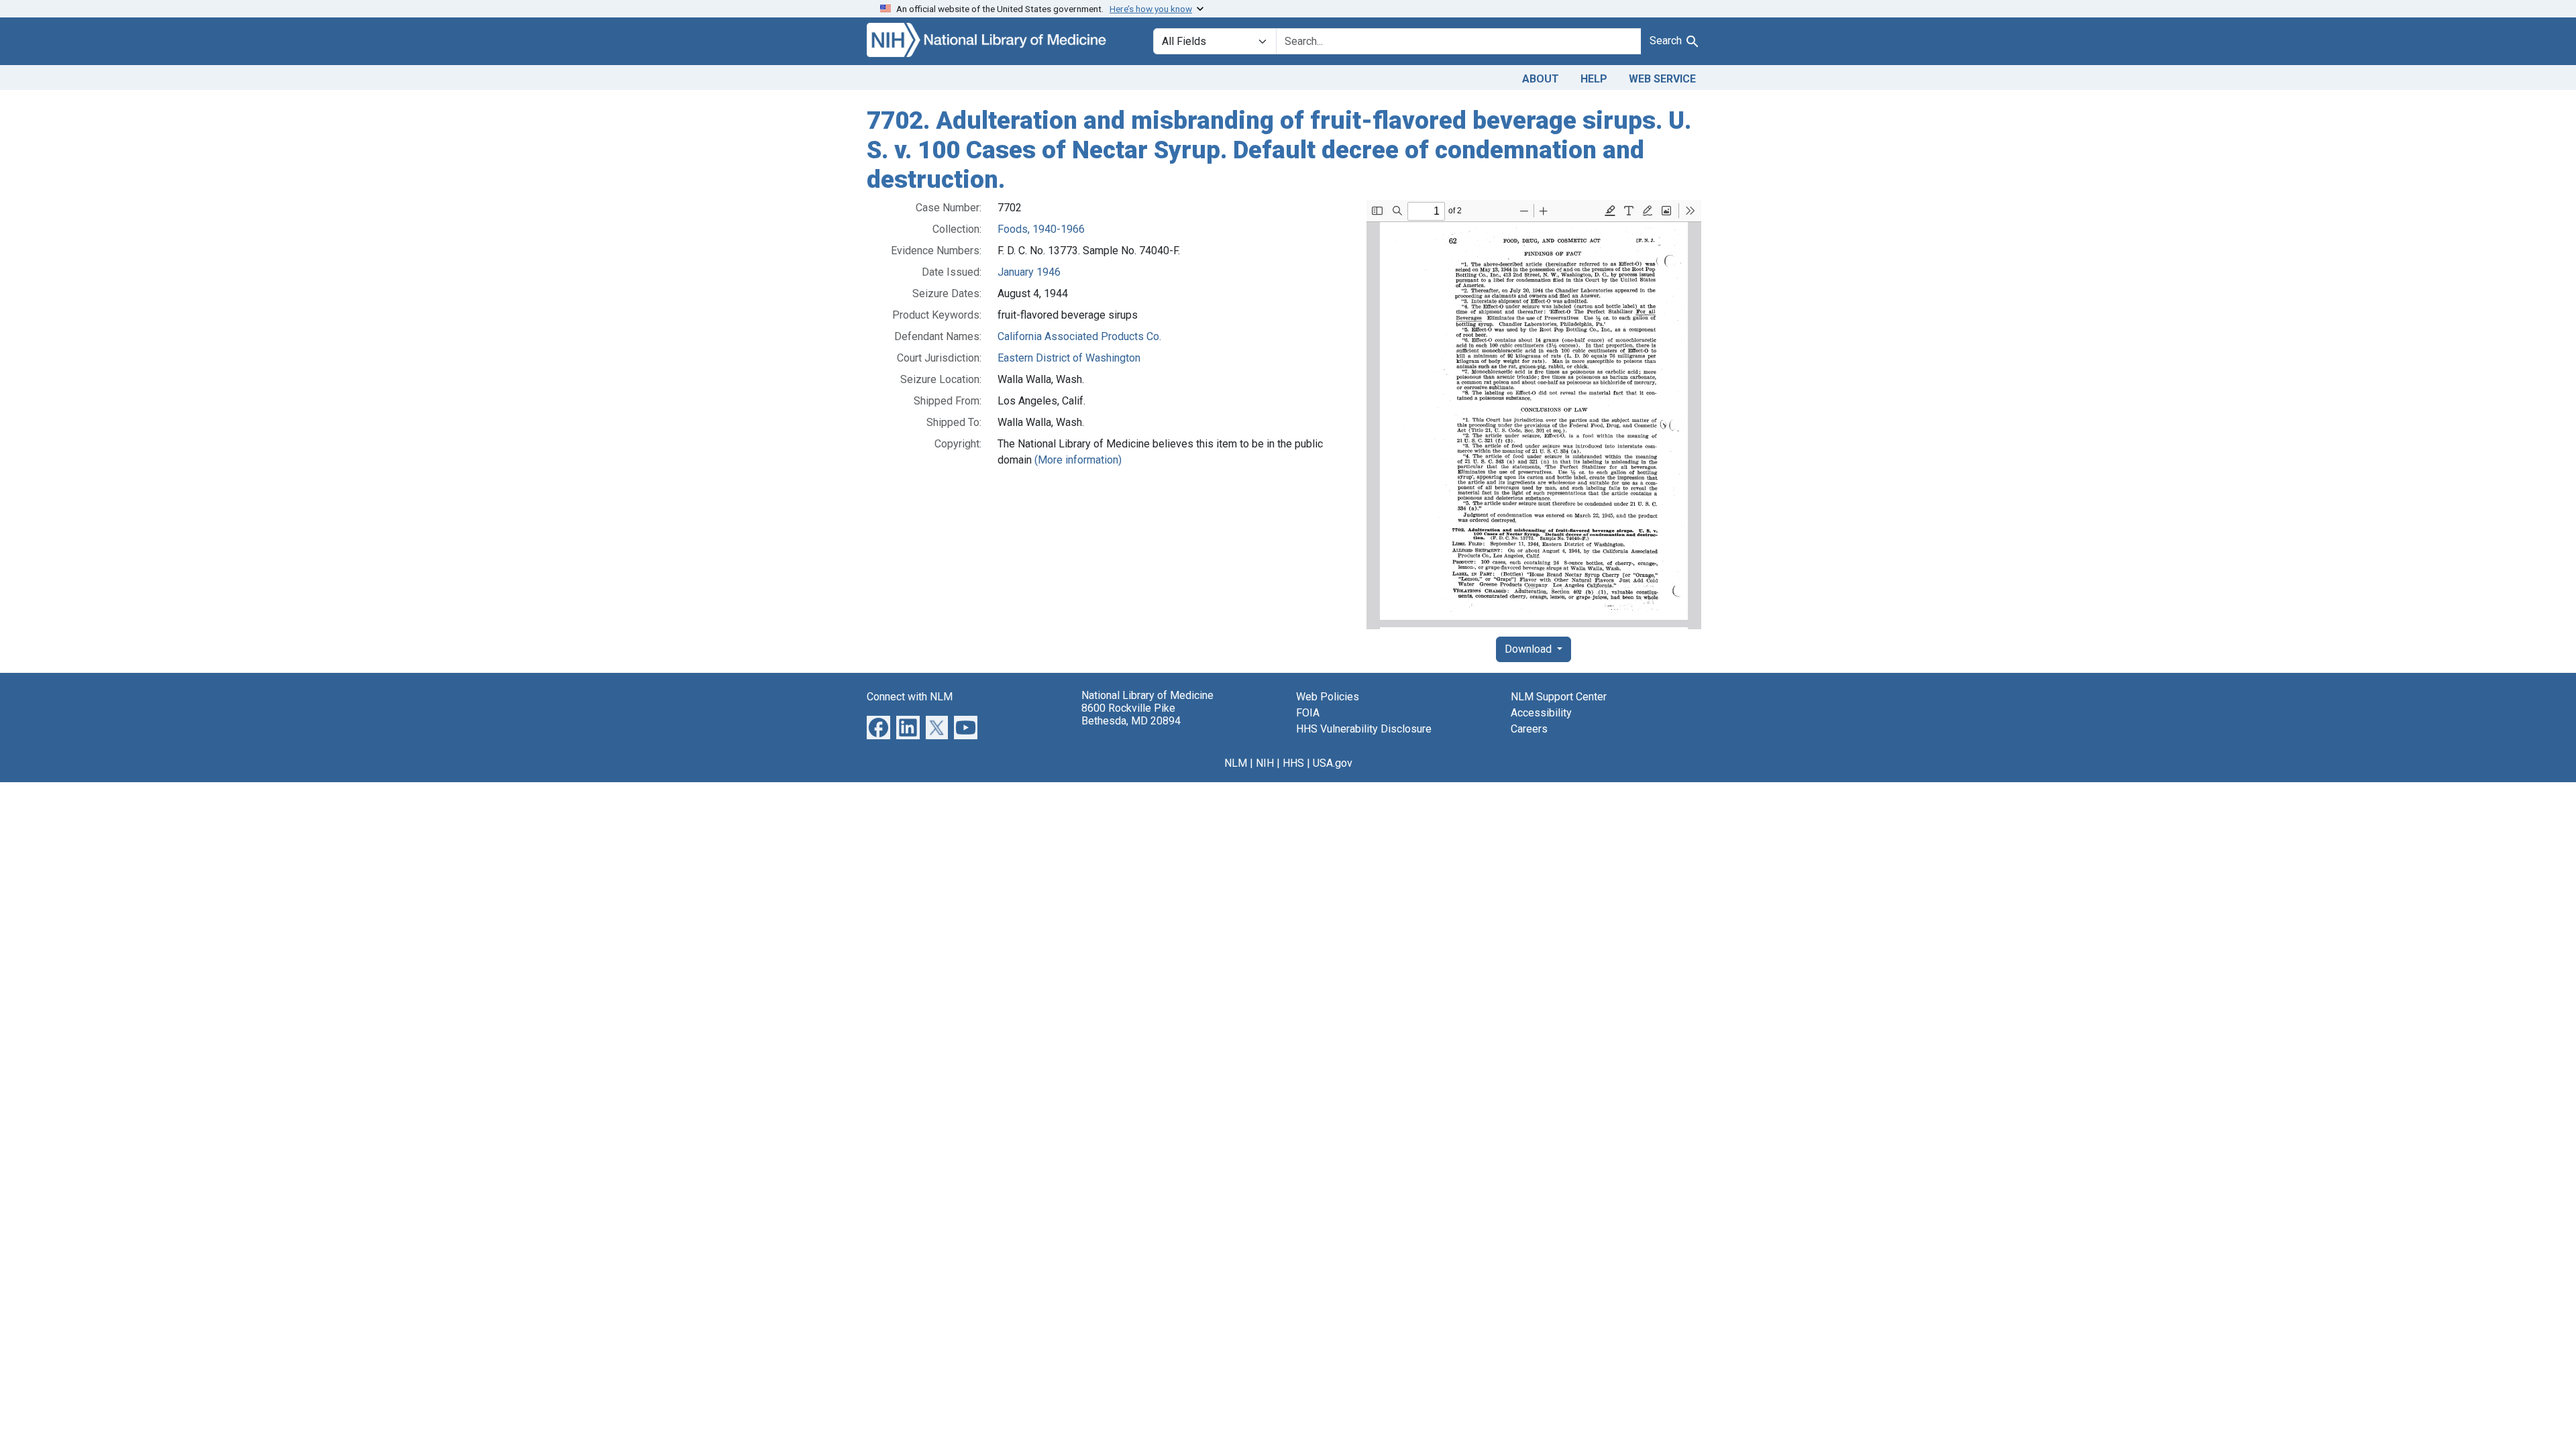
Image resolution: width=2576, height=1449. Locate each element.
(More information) (1078, 460)
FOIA (1308, 713)
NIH (1265, 763)
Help (1594, 79)
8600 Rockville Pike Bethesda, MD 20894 (1131, 714)
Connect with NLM (910, 697)
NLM (1236, 763)
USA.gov (1333, 763)
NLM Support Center (1559, 697)
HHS (1293, 763)
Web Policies (1328, 697)
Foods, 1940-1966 (1041, 229)
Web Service (1662, 79)
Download (1529, 649)
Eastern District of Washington (1069, 358)
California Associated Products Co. (1079, 336)
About (1541, 79)
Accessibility (1541, 713)
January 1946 (1029, 272)
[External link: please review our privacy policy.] (878, 727)
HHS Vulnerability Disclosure (1364, 729)
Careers (1529, 729)
